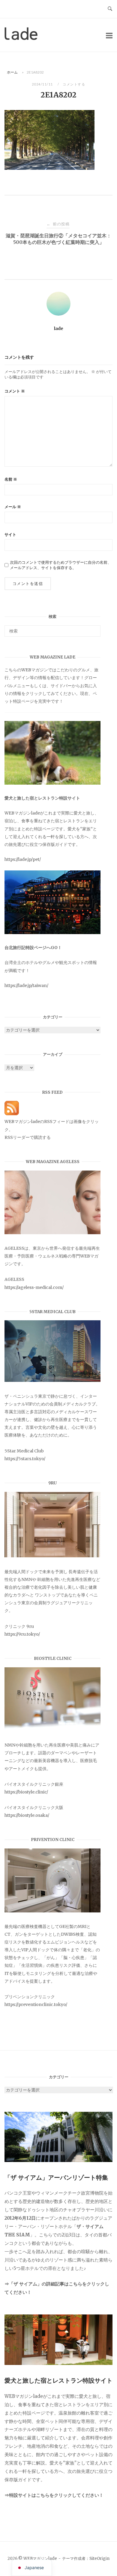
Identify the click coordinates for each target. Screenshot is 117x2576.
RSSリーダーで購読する (28, 1137)
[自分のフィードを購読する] (12, 1114)
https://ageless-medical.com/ (34, 1287)
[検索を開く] (110, 9)
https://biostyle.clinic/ (26, 1792)
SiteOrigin (99, 2559)
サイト (10, 535)
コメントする (74, 84)
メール (13, 507)
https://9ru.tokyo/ (22, 1634)
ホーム (12, 72)
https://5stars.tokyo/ (25, 1459)
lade (59, 329)
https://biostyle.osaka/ (27, 1815)
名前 (11, 479)
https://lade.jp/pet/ (23, 859)
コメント (15, 391)
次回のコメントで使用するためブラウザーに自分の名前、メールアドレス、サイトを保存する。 (61, 565)
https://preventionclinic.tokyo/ (36, 2004)
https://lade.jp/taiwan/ (26, 986)
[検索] (94, 628)
